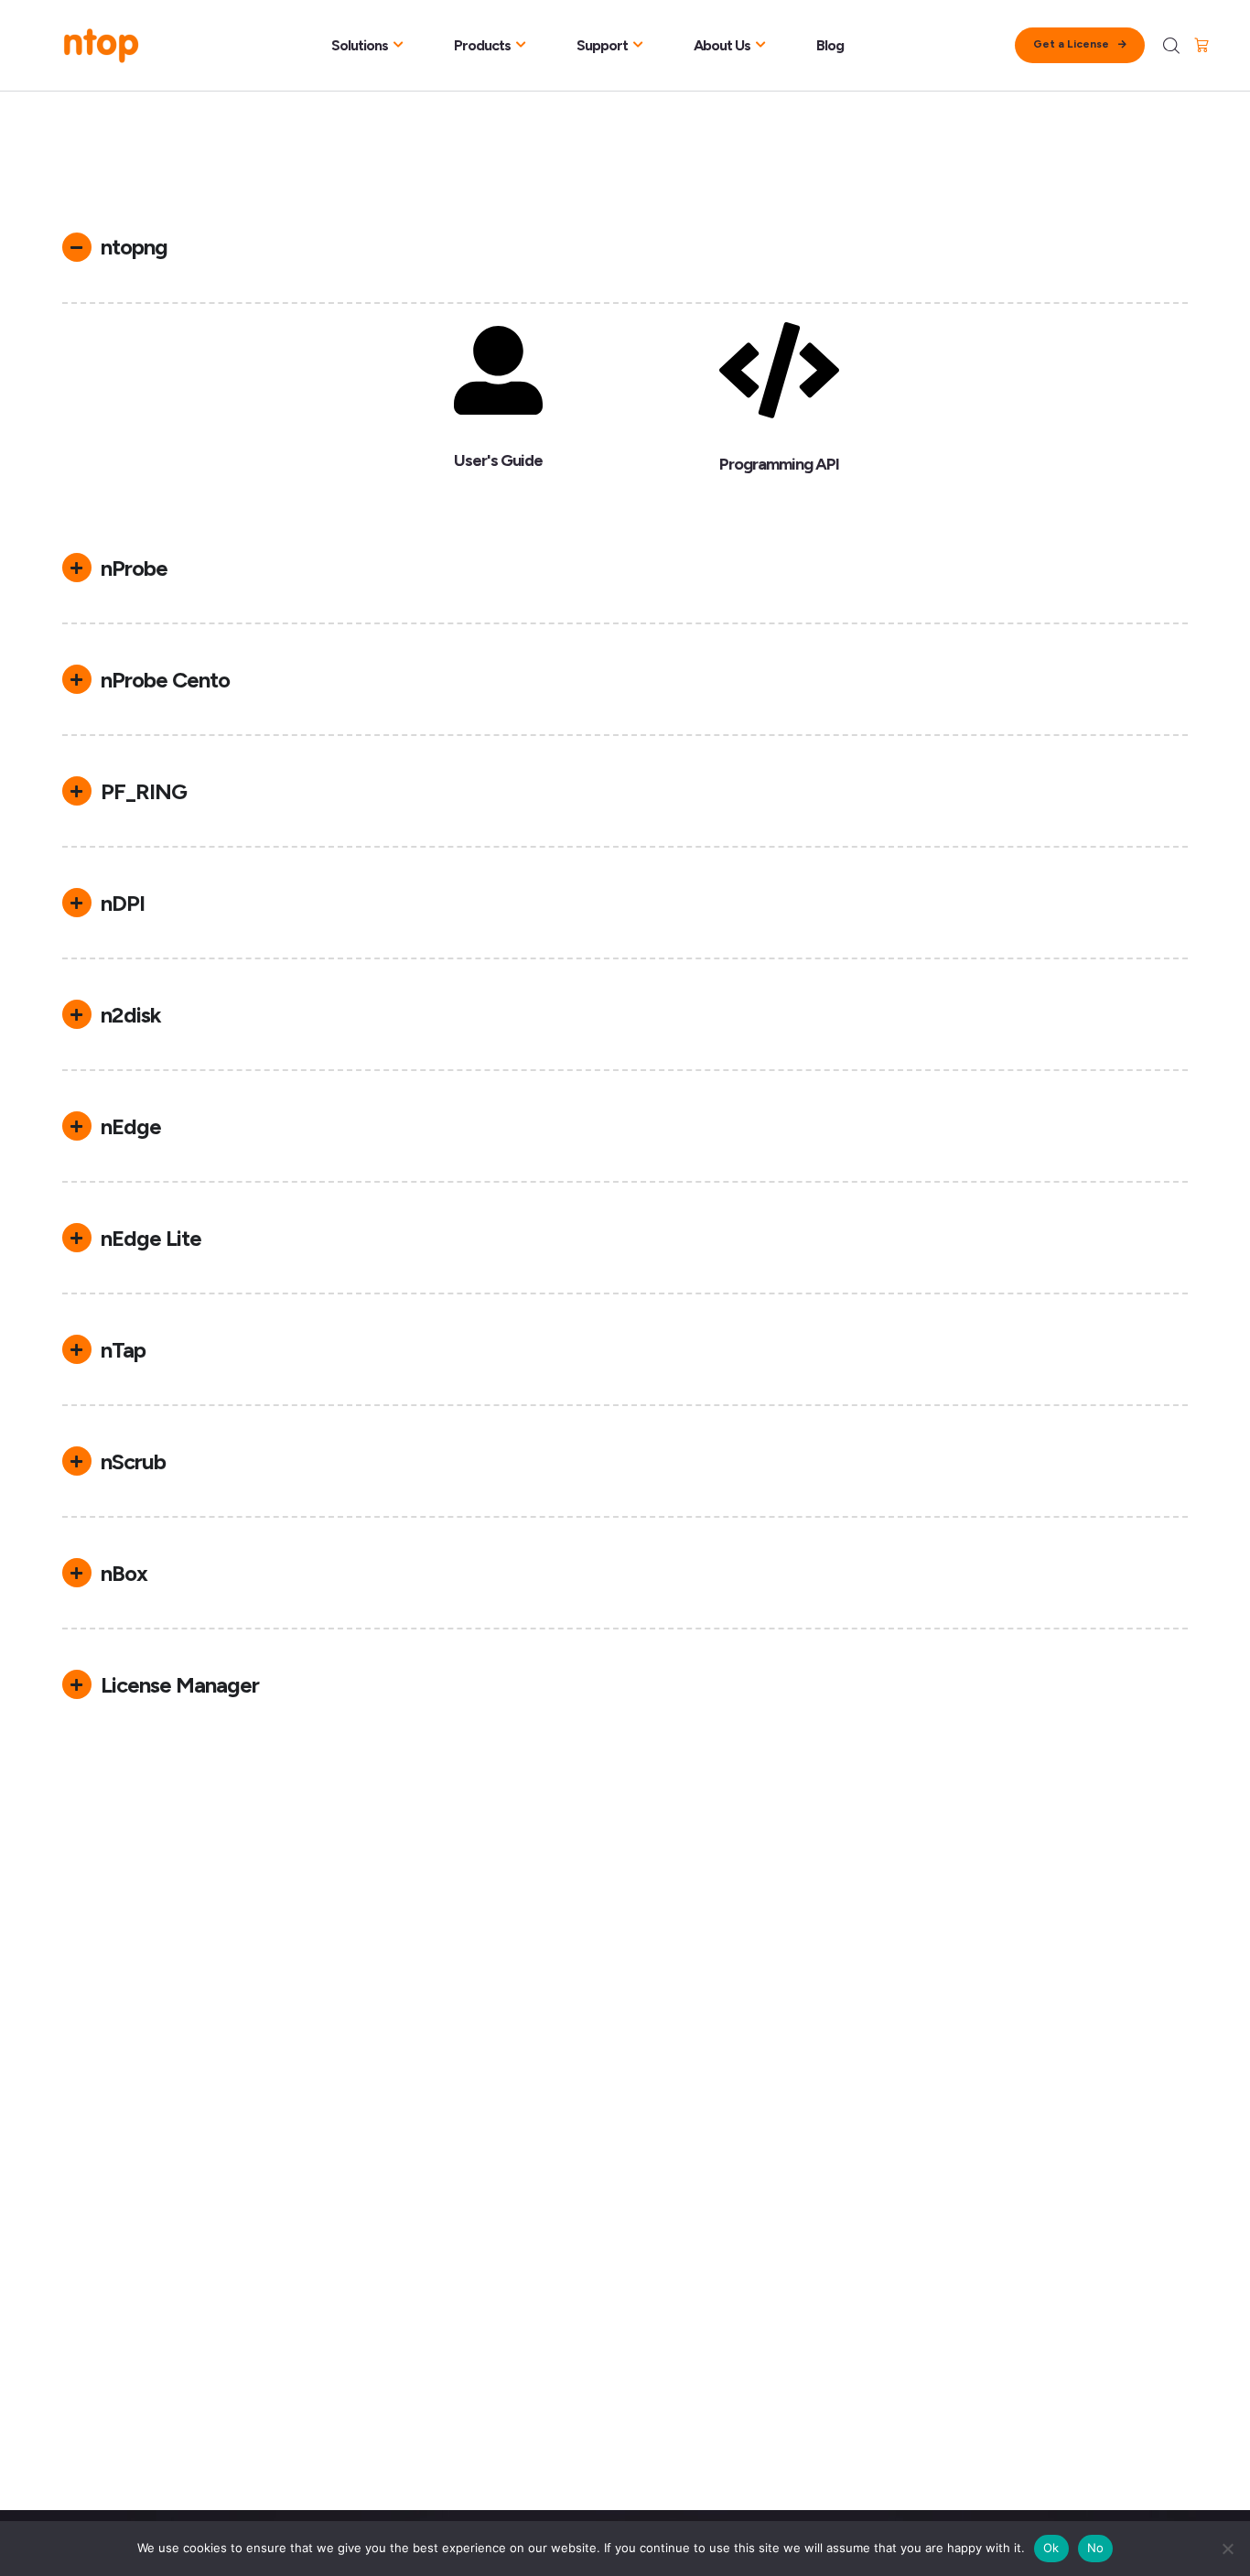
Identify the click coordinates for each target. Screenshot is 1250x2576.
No (1096, 2548)
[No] (1227, 2549)
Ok (1051, 2548)
